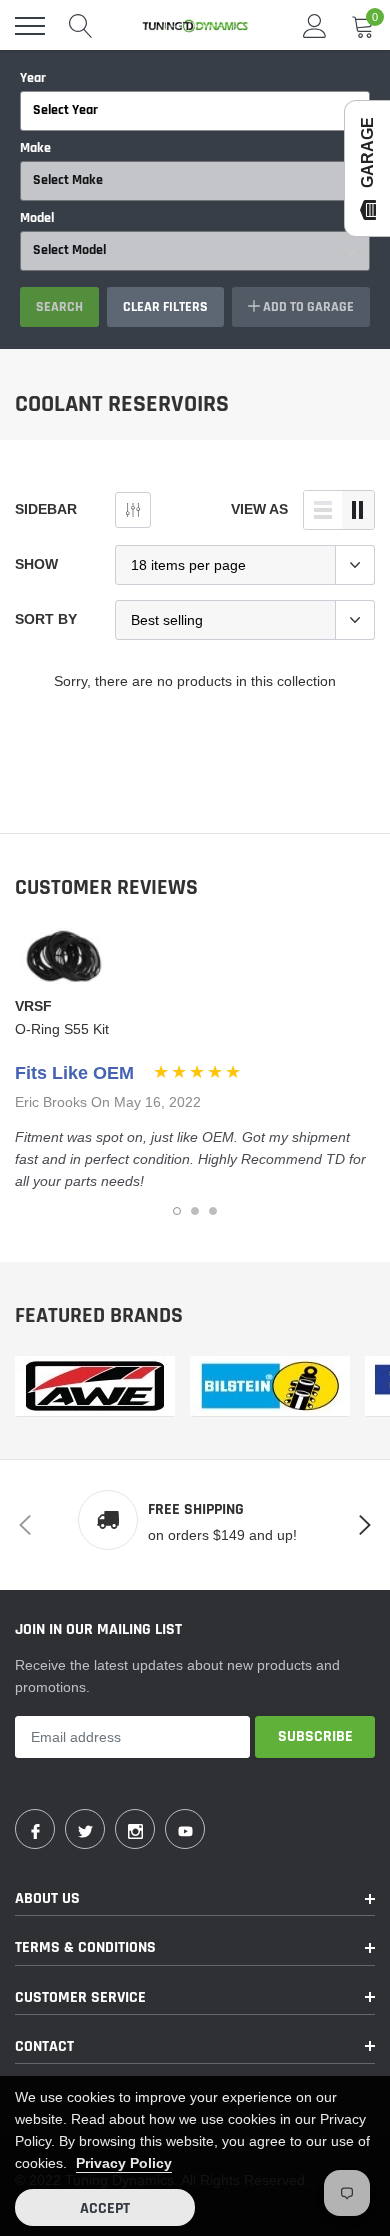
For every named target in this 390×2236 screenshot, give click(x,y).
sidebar (46, 509)
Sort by (46, 619)
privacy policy (124, 2163)
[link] (95, 1386)
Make (35, 148)
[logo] (195, 26)
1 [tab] (177, 1211)
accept (105, 2208)
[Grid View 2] (358, 510)
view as (259, 509)
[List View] (323, 510)
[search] (81, 26)
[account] (315, 26)
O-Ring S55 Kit (62, 1029)
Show (36, 564)
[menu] (30, 26)
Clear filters (165, 307)
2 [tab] (195, 1211)
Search (59, 307)
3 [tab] (213, 1211)
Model (37, 218)
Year (33, 78)
